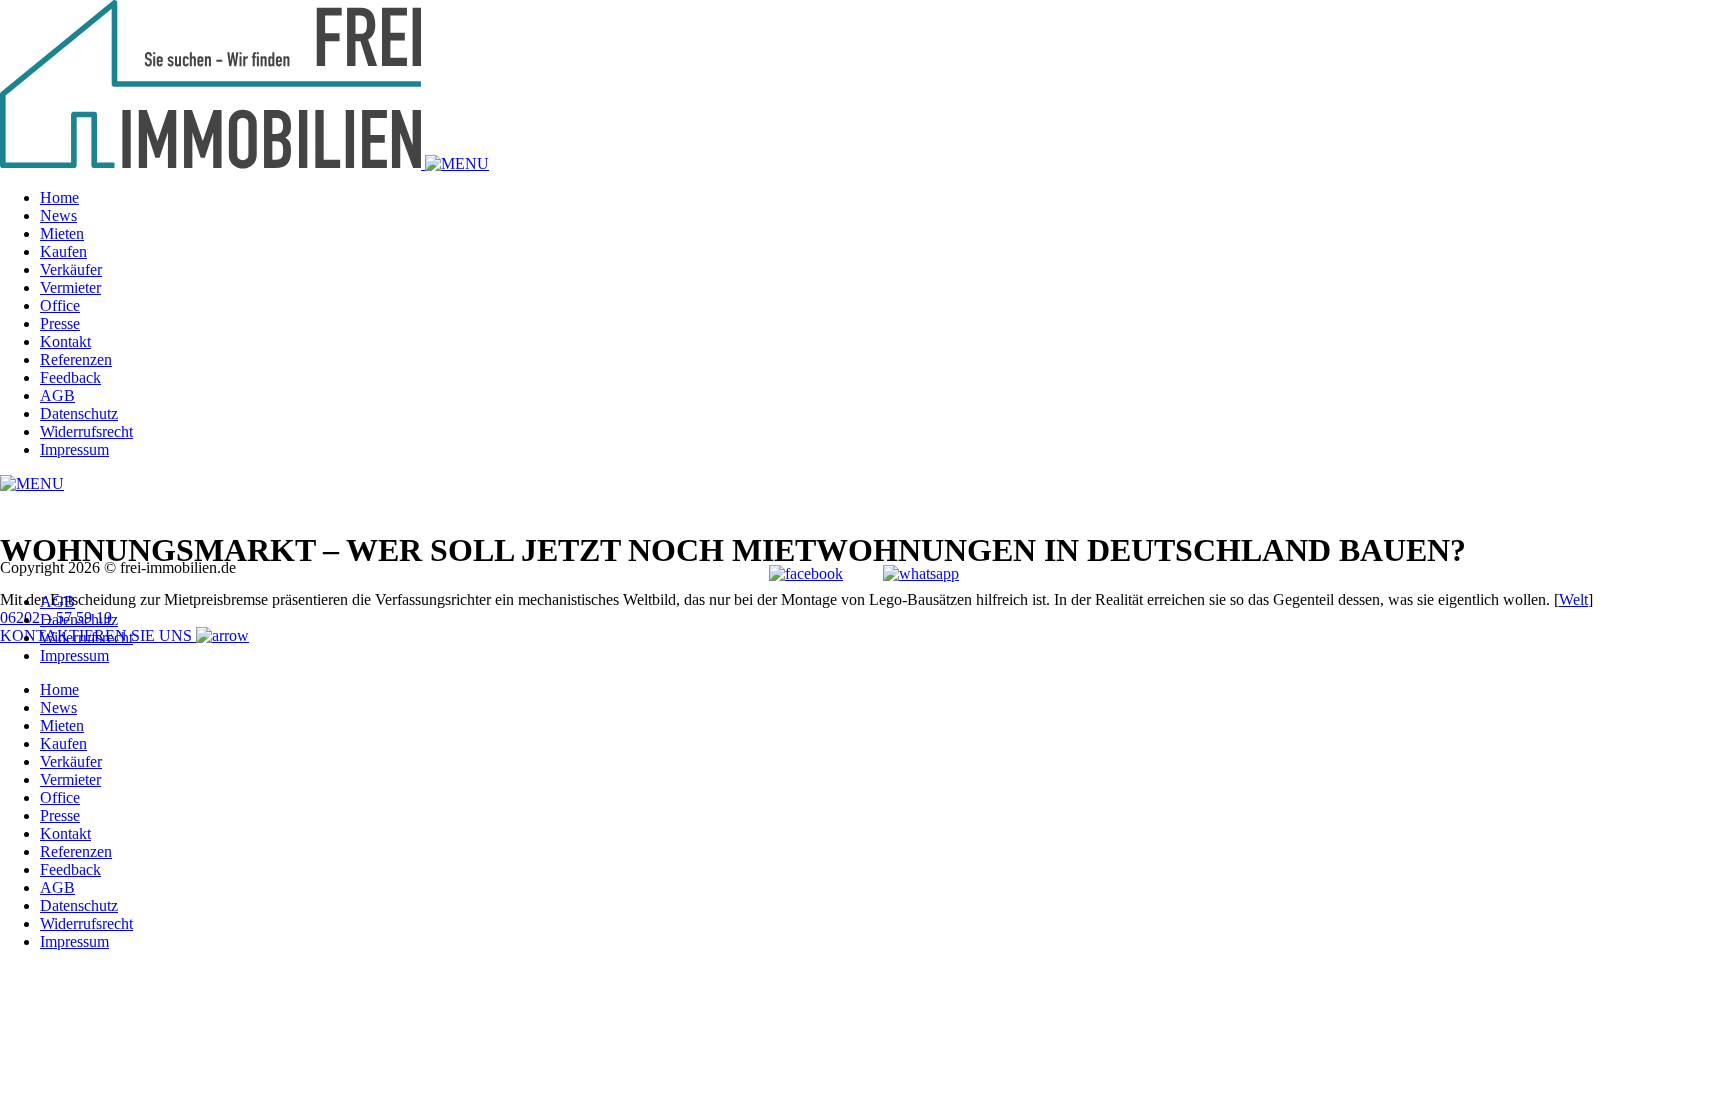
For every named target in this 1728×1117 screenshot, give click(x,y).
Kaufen (63, 251)
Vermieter (70, 287)
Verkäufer (71, 269)
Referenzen (76, 359)
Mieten (62, 233)
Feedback (70, 377)
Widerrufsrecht (86, 431)
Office (60, 305)
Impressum (74, 449)
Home (59, 197)
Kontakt (65, 341)
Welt (1573, 599)
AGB (57, 395)
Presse (60, 323)
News (58, 215)
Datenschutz (79, 413)
